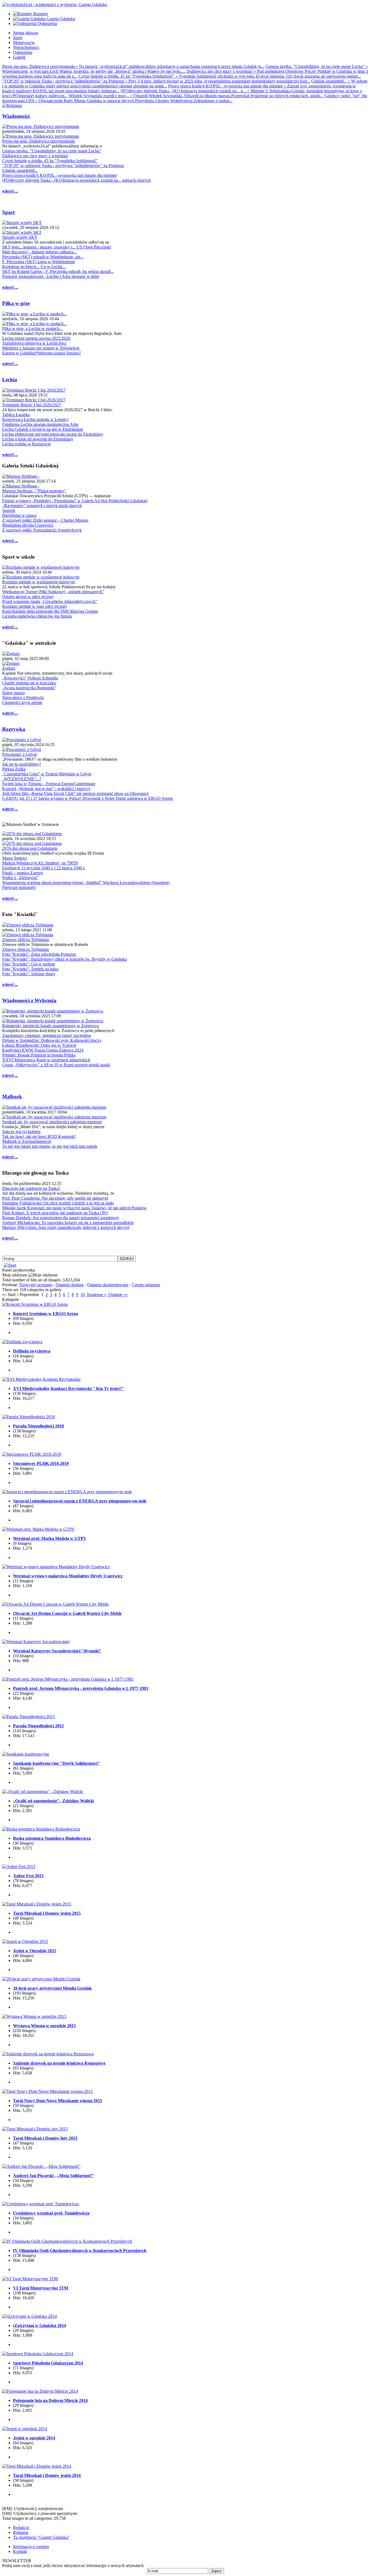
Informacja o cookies (31, 2547)
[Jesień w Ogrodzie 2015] (25, 1941)
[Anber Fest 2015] (19, 1866)
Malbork (12, 1097)
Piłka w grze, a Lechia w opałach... (32, 328)
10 (83, 1295)
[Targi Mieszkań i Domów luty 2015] (35, 2129)
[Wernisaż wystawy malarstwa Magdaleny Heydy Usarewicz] (56, 1567)
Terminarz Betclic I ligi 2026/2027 (32, 405)
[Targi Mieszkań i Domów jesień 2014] (37, 2466)
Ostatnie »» (118, 1295)
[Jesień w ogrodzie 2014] (25, 2429)
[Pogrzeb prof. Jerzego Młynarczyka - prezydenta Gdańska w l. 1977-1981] (68, 1679)
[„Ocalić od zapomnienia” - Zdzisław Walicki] (43, 1792)
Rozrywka (14, 729)
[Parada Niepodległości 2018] (29, 1417)
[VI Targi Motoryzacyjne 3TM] (30, 2279)
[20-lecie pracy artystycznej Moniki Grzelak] (41, 1979)
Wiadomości (16, 116)
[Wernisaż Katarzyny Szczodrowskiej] (36, 1642)
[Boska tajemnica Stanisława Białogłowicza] (41, 1829)
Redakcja (21, 2528)
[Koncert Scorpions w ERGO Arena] (35, 1304)
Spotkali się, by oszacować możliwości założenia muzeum (52, 1122)
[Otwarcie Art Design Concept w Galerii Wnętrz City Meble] (55, 1604)
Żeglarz (9, 668)
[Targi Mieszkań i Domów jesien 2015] (37, 1904)
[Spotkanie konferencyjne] (26, 1754)
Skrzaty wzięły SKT (20, 237)
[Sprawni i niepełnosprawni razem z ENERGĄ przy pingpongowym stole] (67, 1492)
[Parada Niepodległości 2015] (29, 1717)
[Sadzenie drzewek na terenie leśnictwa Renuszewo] (48, 2054)
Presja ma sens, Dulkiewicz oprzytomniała (38, 141)
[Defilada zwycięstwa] (22, 1342)
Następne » (96, 1295)
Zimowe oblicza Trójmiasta (26, 940)
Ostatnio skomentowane (108, 1285)
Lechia (10, 380)
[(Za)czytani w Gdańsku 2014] (29, 2316)
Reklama (21, 2532)
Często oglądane (146, 1285)
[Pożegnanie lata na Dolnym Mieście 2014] (40, 2391)
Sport (8, 212)
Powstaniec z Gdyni (19, 754)
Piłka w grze (16, 303)
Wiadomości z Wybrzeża (29, 1000)
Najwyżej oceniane (36, 1285)
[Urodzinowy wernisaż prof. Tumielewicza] (40, 2204)
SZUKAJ (127, 1259)
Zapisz (217, 2571)
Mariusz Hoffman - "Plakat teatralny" (34, 491)
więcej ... (10, 191)
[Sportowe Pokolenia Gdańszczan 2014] (38, 2354)
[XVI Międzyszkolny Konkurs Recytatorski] (41, 1379)
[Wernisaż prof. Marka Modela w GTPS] (38, 1529)
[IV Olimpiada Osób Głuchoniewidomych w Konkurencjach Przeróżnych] (67, 2241)
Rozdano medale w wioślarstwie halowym (39, 582)
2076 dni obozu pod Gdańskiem (30, 848)
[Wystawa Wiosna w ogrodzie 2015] (34, 2016)
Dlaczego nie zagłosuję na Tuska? (31, 1188)
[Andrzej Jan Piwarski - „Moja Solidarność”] (41, 2166)
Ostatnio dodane (70, 1285)
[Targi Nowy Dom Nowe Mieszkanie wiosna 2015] (47, 2091)
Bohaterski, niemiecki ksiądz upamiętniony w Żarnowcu (51, 1026)
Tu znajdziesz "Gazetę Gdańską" (41, 2537)
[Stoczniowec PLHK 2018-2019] (32, 1454)
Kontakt (20, 2551)
